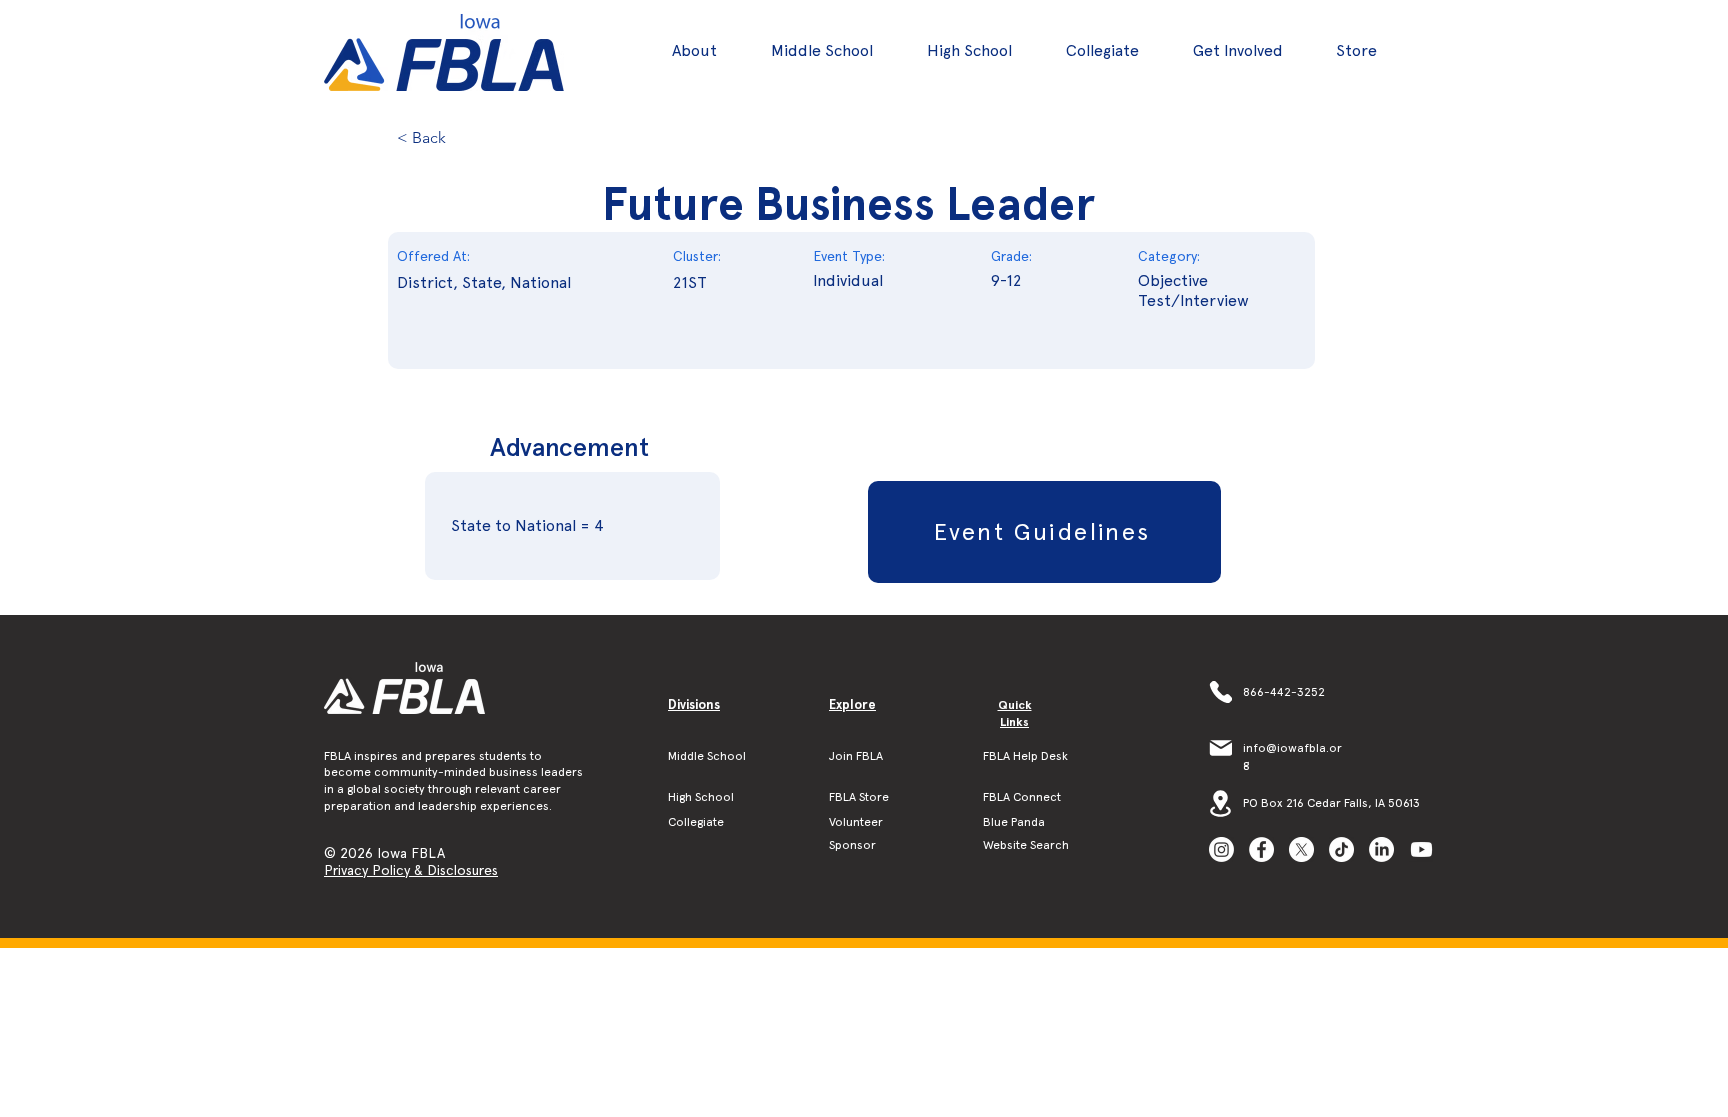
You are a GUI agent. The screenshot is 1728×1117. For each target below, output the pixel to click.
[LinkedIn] (1381, 849)
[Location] (1220, 803)
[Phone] (1220, 692)
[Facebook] (1261, 849)
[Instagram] (1221, 849)
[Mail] (1220, 748)
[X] (1301, 849)
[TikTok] (1341, 849)
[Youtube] (1421, 849)
